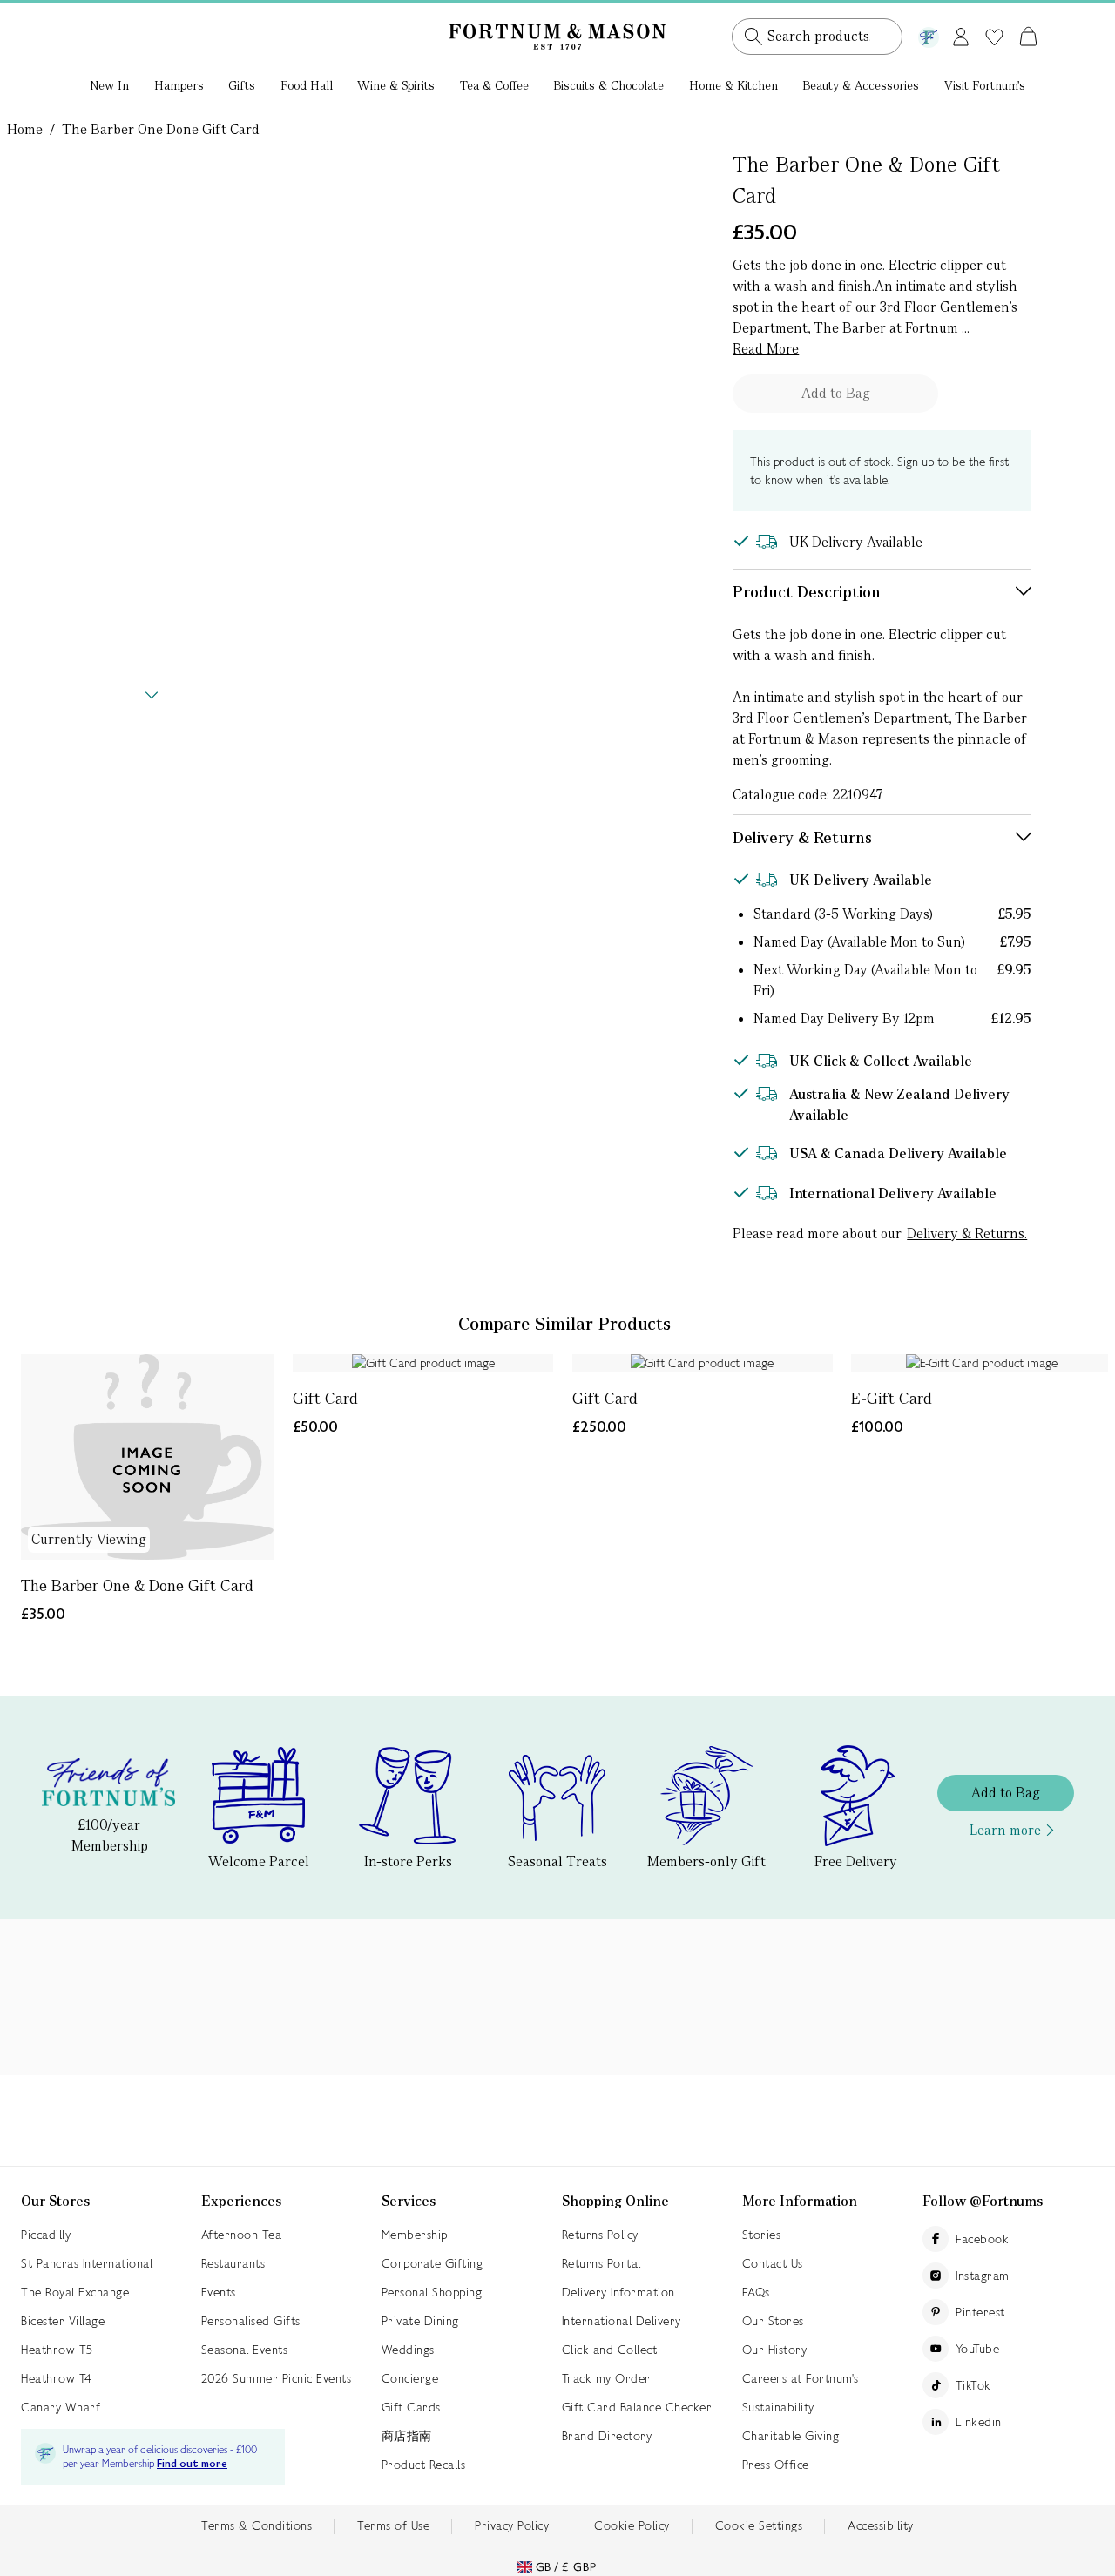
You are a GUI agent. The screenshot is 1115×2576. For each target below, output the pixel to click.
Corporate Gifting (432, 2263)
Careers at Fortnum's (801, 2378)
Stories (762, 2235)
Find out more (192, 2464)
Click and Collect (610, 2350)
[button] (992, 16)
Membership (415, 2235)
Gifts (242, 85)
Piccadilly (46, 2235)
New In (109, 85)
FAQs (756, 2292)
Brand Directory (607, 2436)
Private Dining (420, 2321)
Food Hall (307, 85)
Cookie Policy (632, 2525)
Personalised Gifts (251, 2321)
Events (219, 2292)
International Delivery (622, 2321)
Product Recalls (424, 2465)
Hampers (179, 85)
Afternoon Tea (242, 2235)
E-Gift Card (892, 1398)
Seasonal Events (245, 2350)
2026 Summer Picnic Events (277, 2378)
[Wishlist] (994, 37)
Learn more (1005, 1830)
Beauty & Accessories (861, 85)
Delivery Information (618, 2292)
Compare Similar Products (564, 1324)
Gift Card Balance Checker (637, 2407)
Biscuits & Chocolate (608, 85)
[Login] (961, 34)
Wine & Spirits (396, 85)
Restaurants (233, 2263)
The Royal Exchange (75, 2292)
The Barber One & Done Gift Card (137, 1585)
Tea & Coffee (494, 85)
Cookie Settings (759, 2525)
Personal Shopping (432, 2292)
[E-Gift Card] (981, 1363)
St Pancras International (87, 2263)
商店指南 (407, 2436)
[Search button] (753, 37)
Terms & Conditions (257, 2525)
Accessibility (881, 2525)
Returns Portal (601, 2263)
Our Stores (773, 2321)
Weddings (408, 2350)
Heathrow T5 (57, 2350)
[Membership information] (929, 34)
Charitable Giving (791, 2436)
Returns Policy (600, 2235)
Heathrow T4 (57, 2378)
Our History (775, 2350)
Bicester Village (63, 2321)
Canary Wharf (61, 2407)
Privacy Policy (512, 2525)
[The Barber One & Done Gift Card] (147, 1457)
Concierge (410, 2378)
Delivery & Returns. (967, 1234)
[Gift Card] (423, 1363)
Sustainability (778, 2407)
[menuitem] (110, 87)
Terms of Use (393, 2525)
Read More (766, 349)
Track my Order (606, 2378)
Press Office (776, 2465)
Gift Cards (411, 2407)
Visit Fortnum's (985, 85)
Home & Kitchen (733, 85)
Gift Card (325, 1398)
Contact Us (773, 2263)
